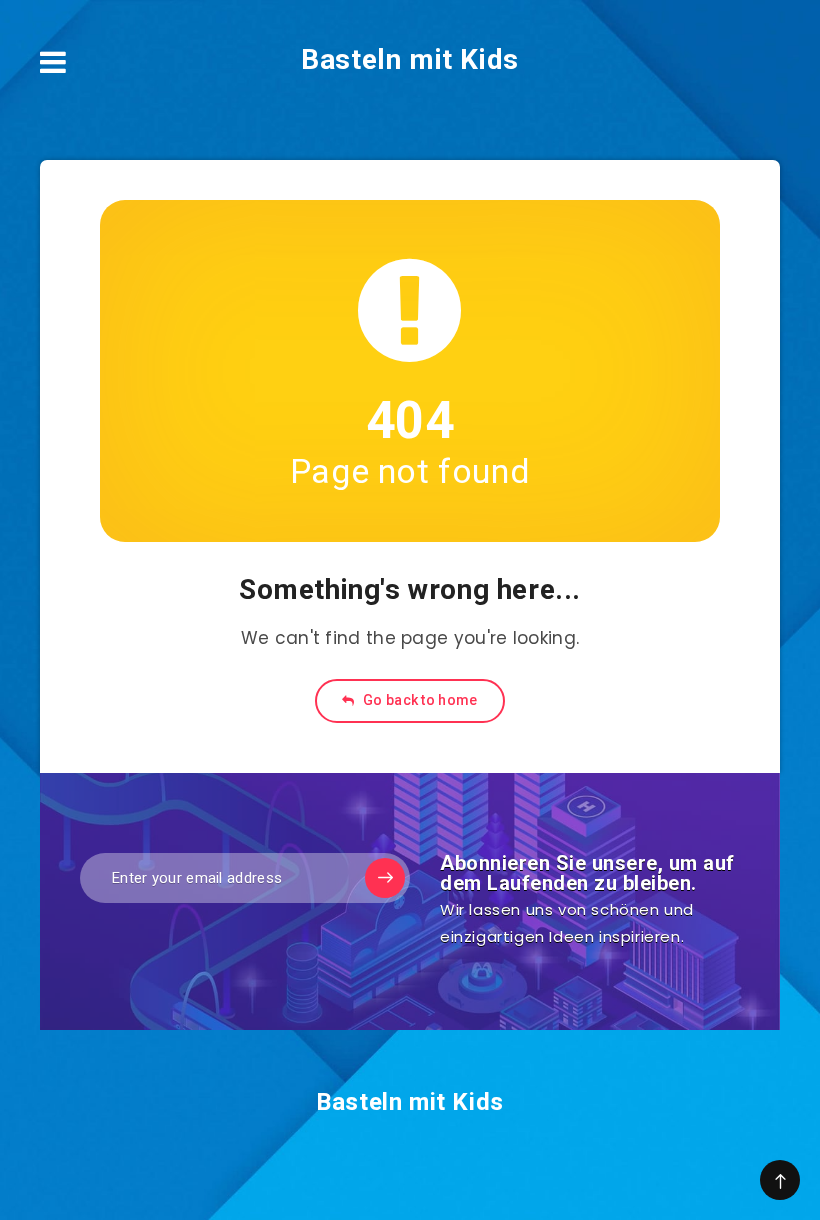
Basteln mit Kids (410, 59)
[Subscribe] (385, 878)
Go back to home (419, 700)
